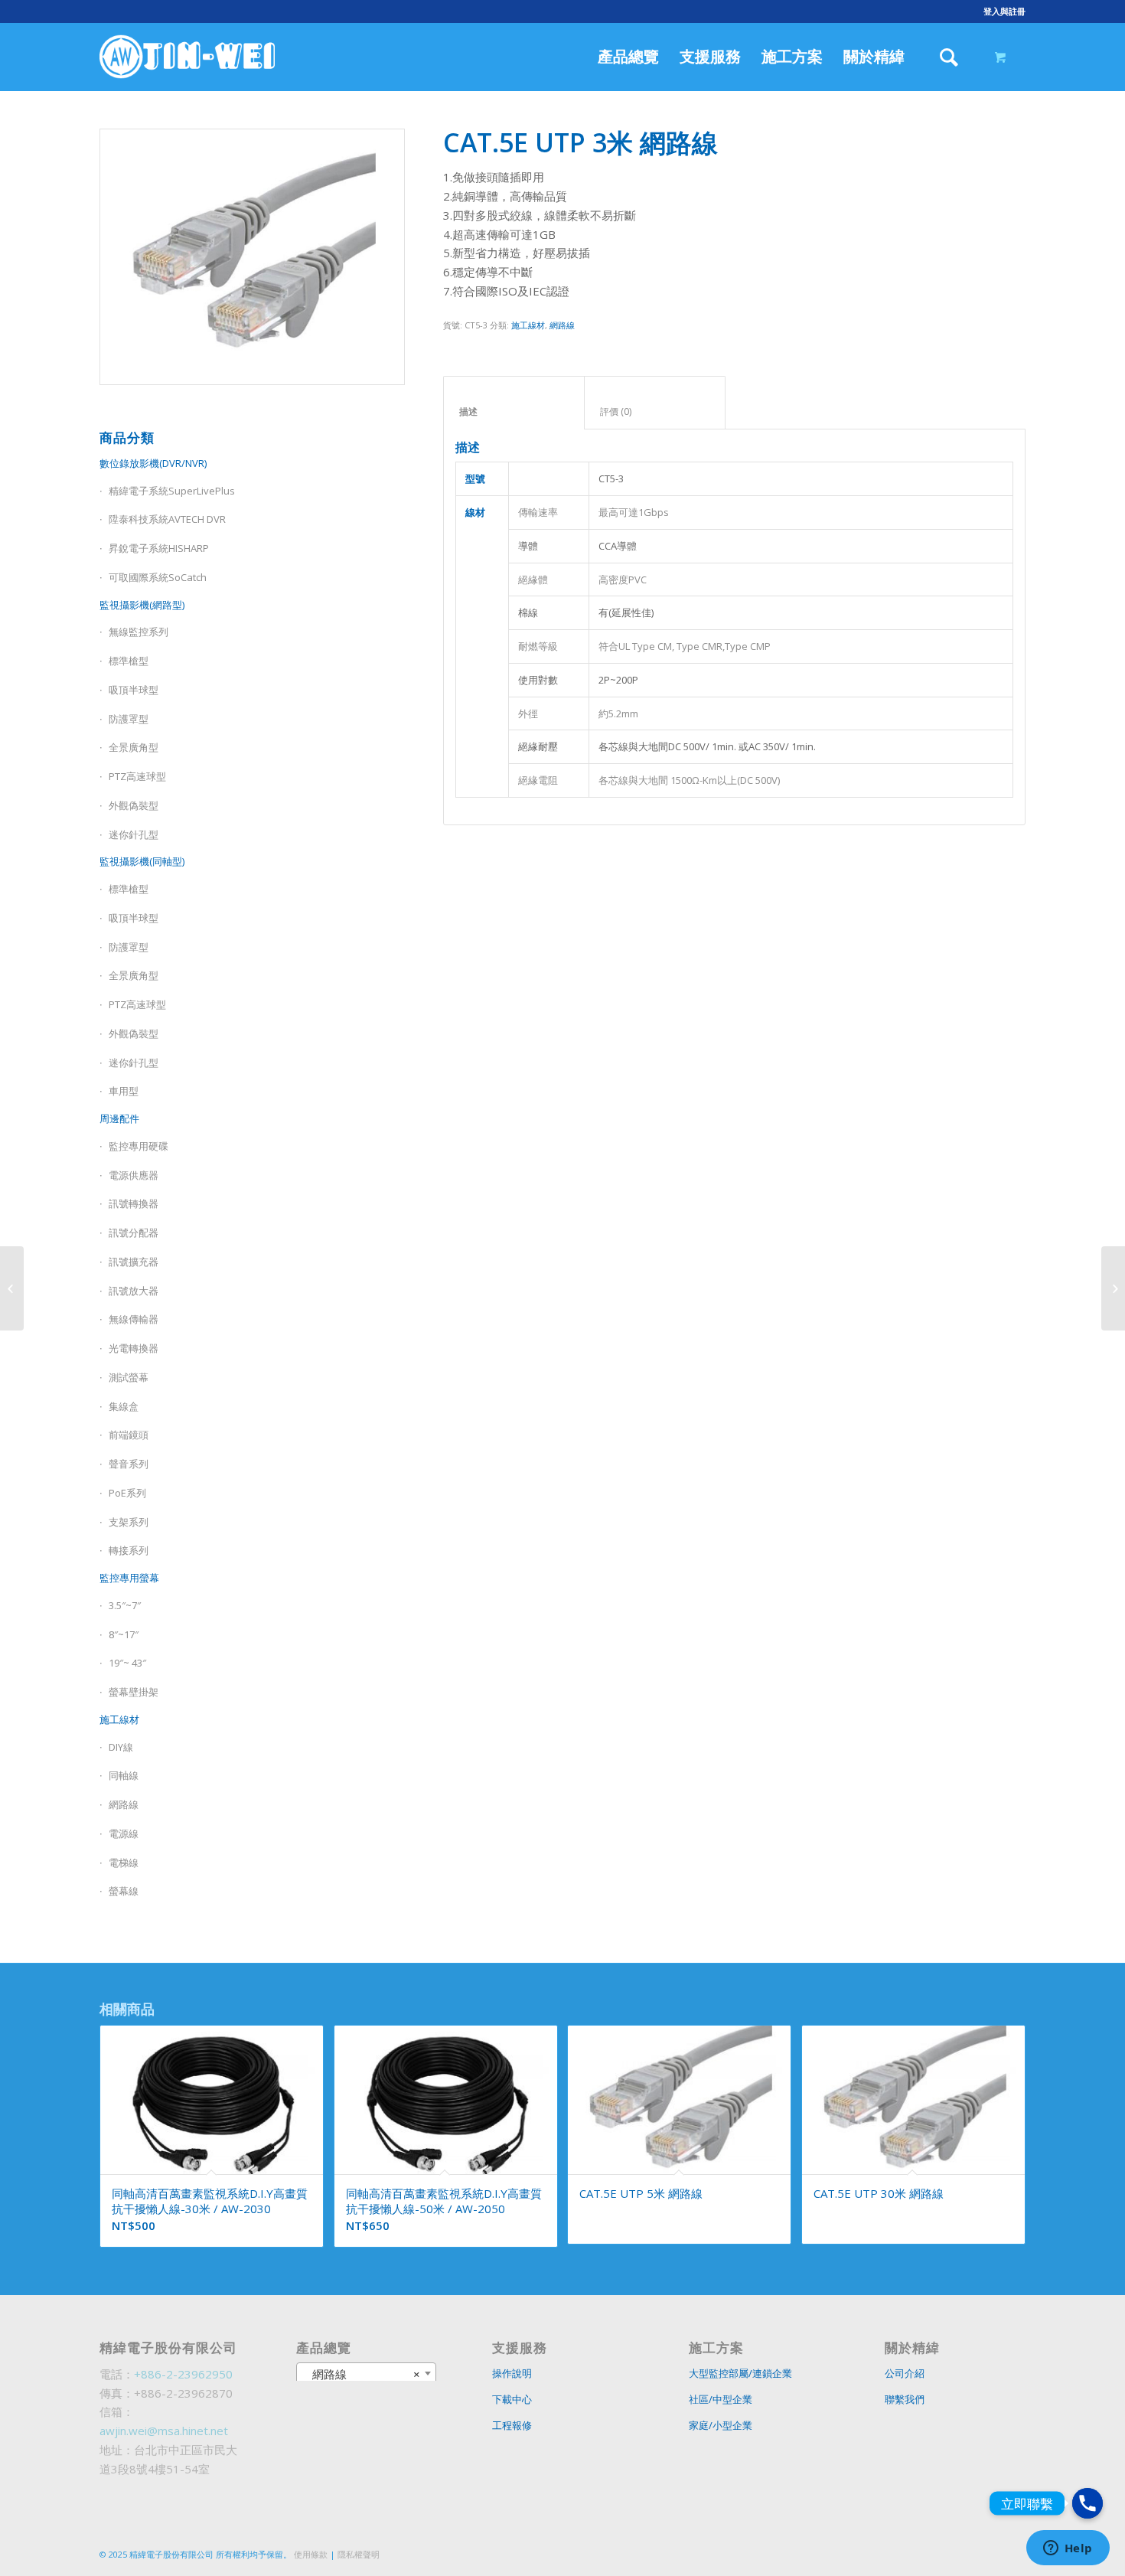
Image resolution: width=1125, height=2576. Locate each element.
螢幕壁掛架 (134, 1692)
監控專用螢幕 (129, 1578)
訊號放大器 (134, 1291)
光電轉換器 (134, 1348)
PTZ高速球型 (137, 776)
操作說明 (512, 2373)
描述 (514, 411)
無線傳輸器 (134, 1319)
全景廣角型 (134, 747)
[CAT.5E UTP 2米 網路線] (12, 1288)
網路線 (124, 1804)
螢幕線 (124, 1891)
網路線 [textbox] (362, 2374)
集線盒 (124, 1406)
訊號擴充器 (134, 1262)
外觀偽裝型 (134, 805)
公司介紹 (905, 2373)
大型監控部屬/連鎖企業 (740, 2373)
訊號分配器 (134, 1232)
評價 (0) (655, 411)
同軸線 (124, 1775)
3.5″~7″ (125, 1605)
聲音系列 (129, 1464)
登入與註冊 (1004, 11)
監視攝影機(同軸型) (142, 861)
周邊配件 (119, 1118)
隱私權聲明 (359, 2554)
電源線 (124, 1833)
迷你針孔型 (134, 834)
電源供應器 (134, 1175)
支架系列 (129, 1522)
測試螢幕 (129, 1377)
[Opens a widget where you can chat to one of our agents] (1068, 2549)
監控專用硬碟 (139, 1146)
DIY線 (121, 1747)
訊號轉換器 (134, 1203)
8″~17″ (124, 1634)
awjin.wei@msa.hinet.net (164, 2431)
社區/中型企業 (721, 2399)
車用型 (124, 1091)
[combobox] (367, 2373)
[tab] (514, 403)
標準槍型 (129, 661)
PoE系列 (127, 1493)
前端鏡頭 (129, 1435)
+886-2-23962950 (183, 2374)
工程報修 (512, 2425)
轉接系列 (129, 1550)
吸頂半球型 (134, 690)
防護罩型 (129, 719)
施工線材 (119, 1719)
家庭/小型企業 (721, 2425)
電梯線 (124, 1863)
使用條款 (311, 2554)
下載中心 (512, 2399)
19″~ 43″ (127, 1663)
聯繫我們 (905, 2399)
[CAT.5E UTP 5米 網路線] (1113, 1288)
